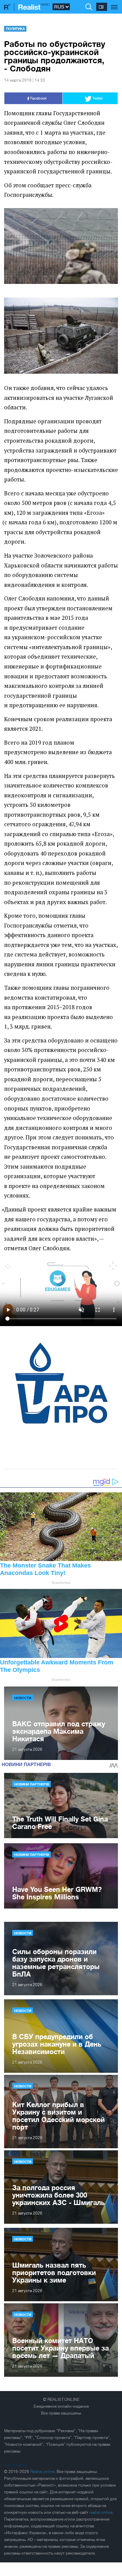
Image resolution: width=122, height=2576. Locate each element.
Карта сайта (15, 2465)
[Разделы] (114, 3)
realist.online (101, 2512)
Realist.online (42, 2472)
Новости (23, 1698)
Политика (15, 29)
